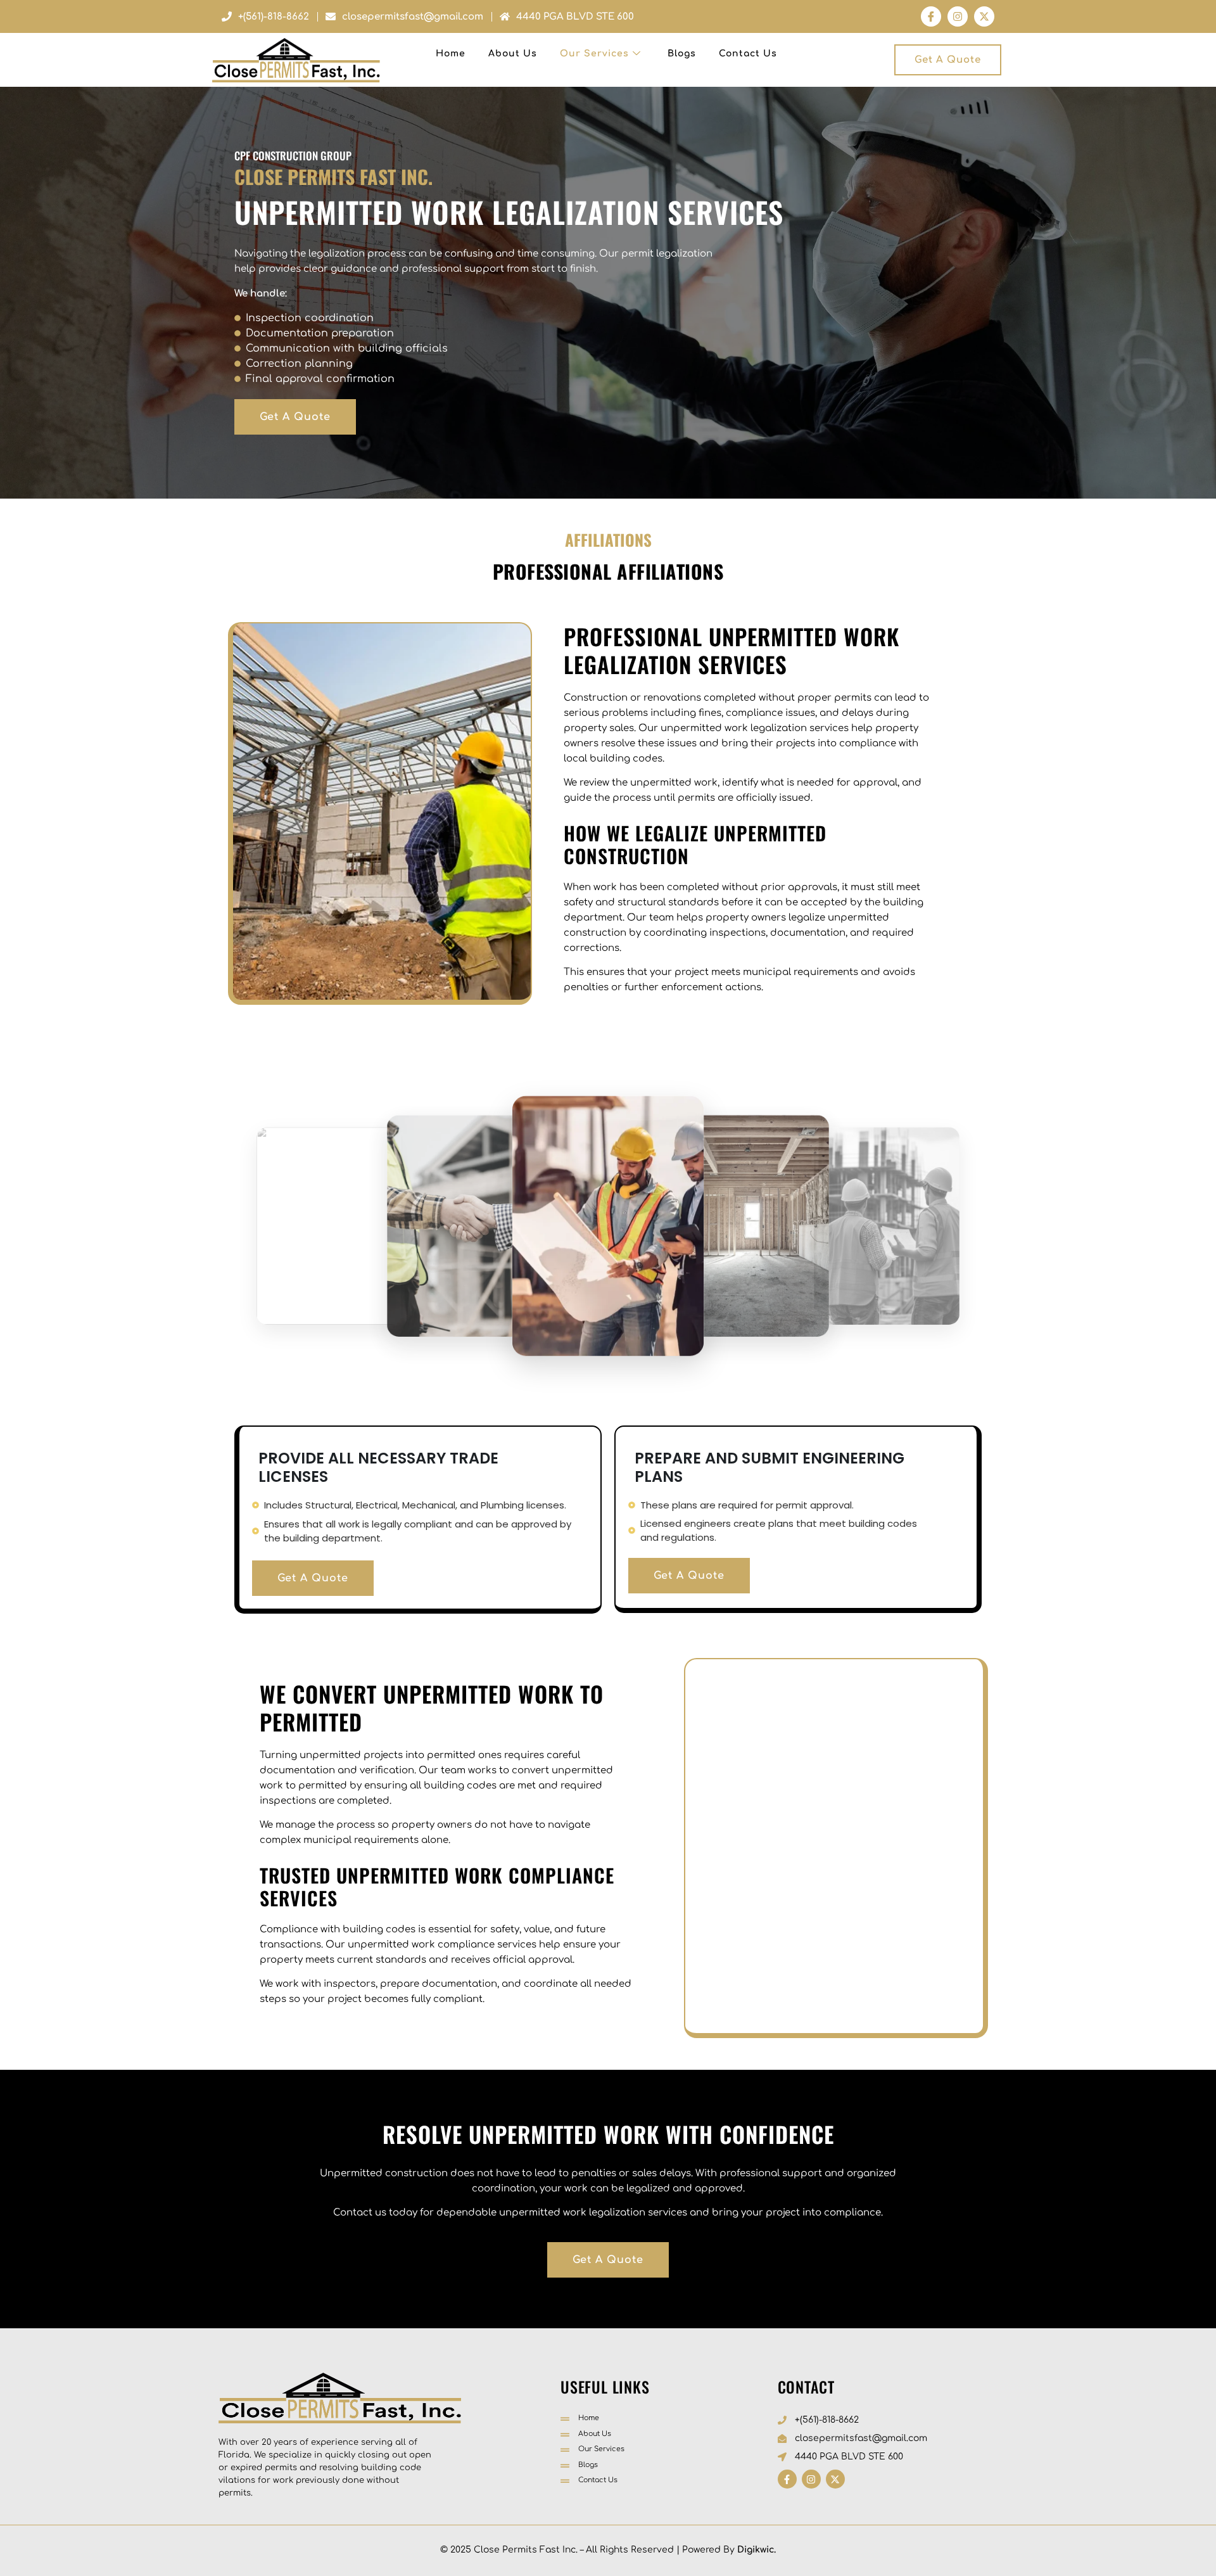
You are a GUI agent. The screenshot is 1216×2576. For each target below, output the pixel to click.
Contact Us (748, 54)
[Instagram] (958, 16)
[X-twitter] (984, 16)
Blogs (682, 54)
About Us (513, 54)
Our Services (594, 54)
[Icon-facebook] (931, 16)
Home (451, 54)
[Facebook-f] (787, 2479)
